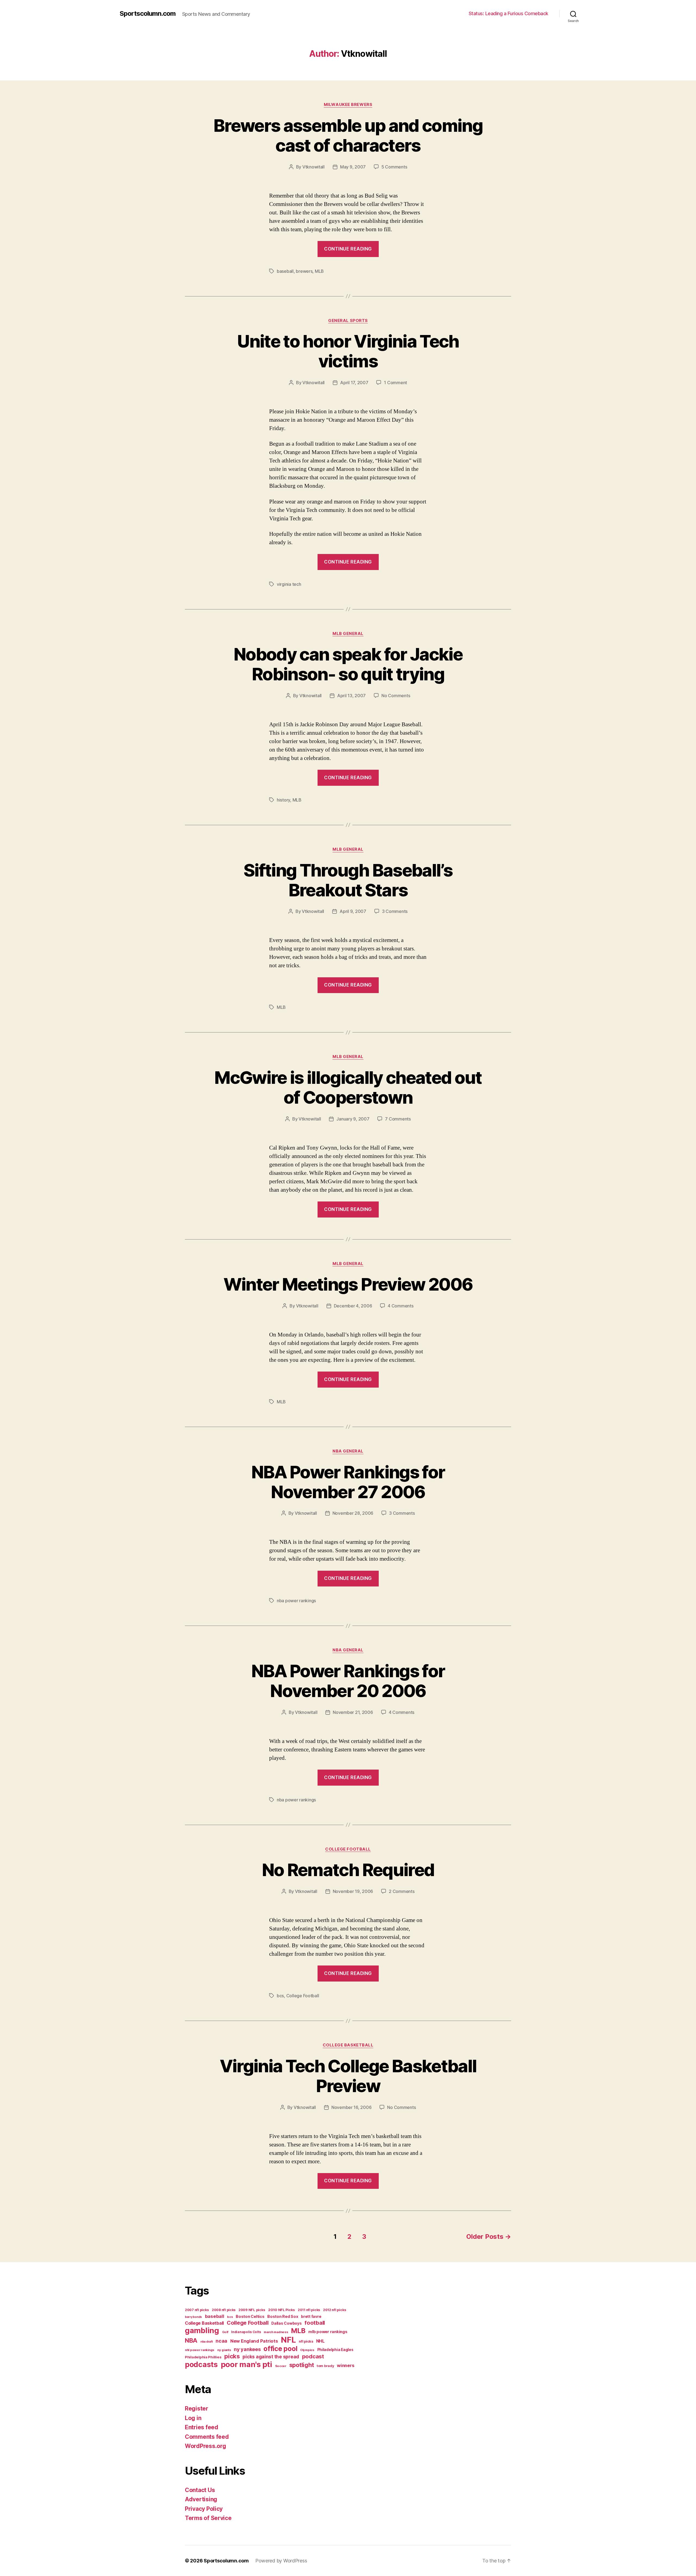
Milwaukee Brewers (348, 105)
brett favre (311, 2316)
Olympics (307, 2350)
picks (232, 2356)
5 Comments (394, 167)
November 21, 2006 (353, 1712)
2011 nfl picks (309, 2310)
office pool (280, 2349)
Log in (193, 2418)
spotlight (302, 2365)
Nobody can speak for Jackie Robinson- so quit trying (348, 664)
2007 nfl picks (197, 2310)
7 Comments (398, 1119)
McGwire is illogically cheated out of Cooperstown (348, 1087)
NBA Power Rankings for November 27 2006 (348, 1482)
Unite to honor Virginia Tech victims (348, 351)
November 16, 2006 (351, 2107)
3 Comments (395, 911)
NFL (288, 2340)
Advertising (201, 2499)
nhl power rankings (200, 2350)
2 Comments (402, 1891)
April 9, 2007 (353, 911)
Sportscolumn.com (148, 14)
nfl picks (306, 2341)
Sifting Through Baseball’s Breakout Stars (348, 880)
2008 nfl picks (224, 2310)
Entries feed (202, 2427)
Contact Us (200, 2490)
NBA (191, 2340)
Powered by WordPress (281, 2561)
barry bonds (193, 2317)
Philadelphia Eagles (335, 2350)
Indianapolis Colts (246, 2332)
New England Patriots (254, 2341)
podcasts (201, 2364)
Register (197, 2408)
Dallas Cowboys (286, 2323)
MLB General (348, 634)
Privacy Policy (204, 2509)
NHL (320, 2341)
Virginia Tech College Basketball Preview (348, 2076)
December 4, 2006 (353, 1306)
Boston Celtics (250, 2316)
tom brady (325, 2366)
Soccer (281, 2366)
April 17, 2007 (354, 383)
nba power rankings (296, 1601)
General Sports (348, 321)
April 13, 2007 (351, 696)
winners (346, 2365)
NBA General (348, 1451)
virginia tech (289, 584)
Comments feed (207, 2437)
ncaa (221, 2341)
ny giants (224, 2350)
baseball (285, 271)
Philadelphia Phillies (203, 2357)
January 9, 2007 (353, 1119)
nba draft (207, 2342)
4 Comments (400, 1306)
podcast (313, 2356)
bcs (280, 1996)
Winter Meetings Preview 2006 (348, 1284)
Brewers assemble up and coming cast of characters (348, 135)
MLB (319, 271)
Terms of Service (208, 2518)
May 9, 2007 (353, 167)
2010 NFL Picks (281, 2310)
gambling (202, 2331)
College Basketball (348, 2045)
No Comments (396, 696)
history (283, 800)
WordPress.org (206, 2446)
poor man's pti (246, 2364)
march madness (276, 2332)
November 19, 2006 (353, 1891)
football (315, 2323)
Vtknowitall (313, 167)
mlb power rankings (328, 2332)
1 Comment (395, 383)
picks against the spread (271, 2357)
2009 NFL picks (252, 2310)
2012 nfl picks (335, 2310)
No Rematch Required (348, 1870)
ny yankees (247, 2349)
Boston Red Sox (283, 2316)
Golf (225, 2332)
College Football (348, 1849)
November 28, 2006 (353, 1513)
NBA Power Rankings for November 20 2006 (348, 1681)
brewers (304, 271)
